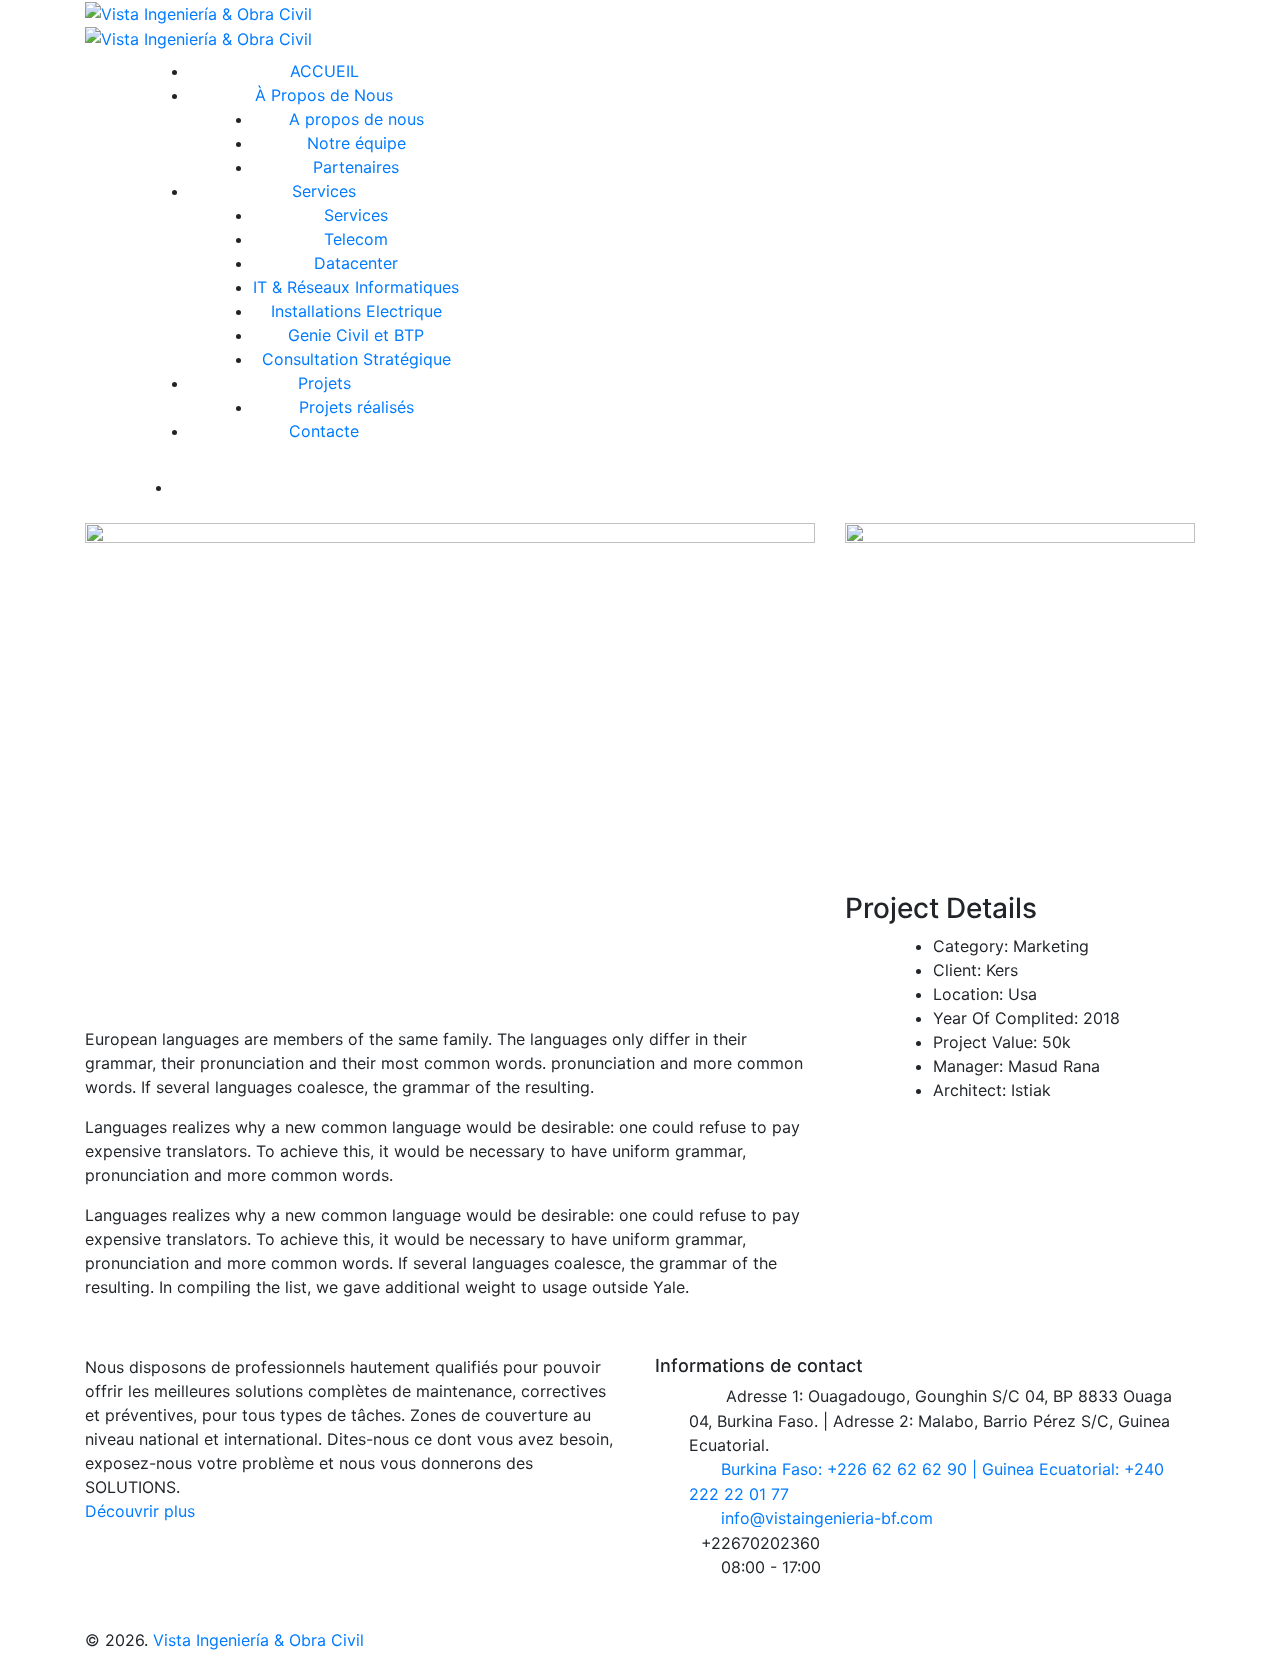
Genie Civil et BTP (356, 335)
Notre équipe (356, 143)
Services (324, 191)
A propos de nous (356, 119)
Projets (324, 383)
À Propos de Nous (324, 95)
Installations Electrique (356, 311)
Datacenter (356, 263)
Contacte (324, 431)
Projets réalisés (356, 407)
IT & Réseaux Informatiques (356, 287)
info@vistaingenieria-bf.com (827, 1518)
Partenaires (356, 167)
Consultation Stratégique (356, 359)
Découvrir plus (140, 1511)
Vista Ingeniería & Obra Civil (258, 1640)
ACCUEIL (324, 71)
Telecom (356, 239)
